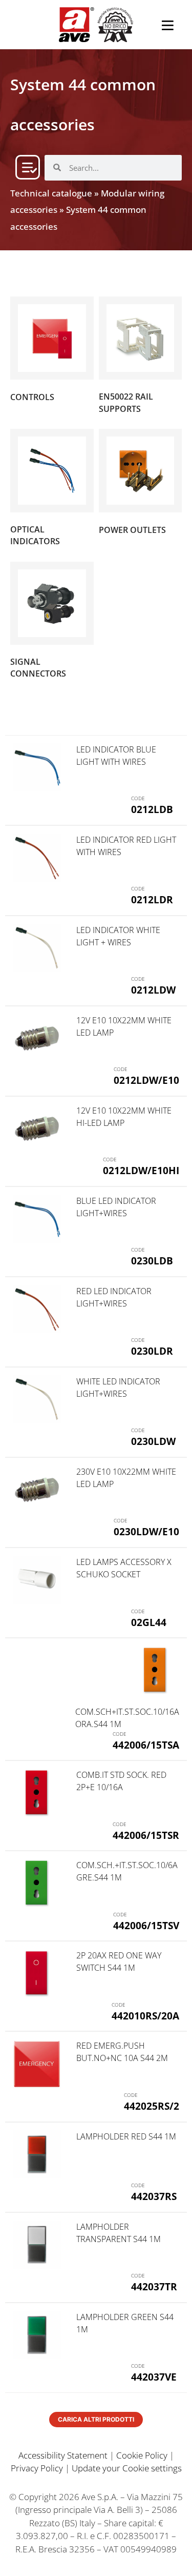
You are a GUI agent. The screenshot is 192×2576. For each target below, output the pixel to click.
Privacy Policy (37, 2468)
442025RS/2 (152, 2106)
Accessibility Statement (63, 2455)
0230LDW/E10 (146, 1531)
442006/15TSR (146, 1835)
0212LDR (152, 899)
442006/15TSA (146, 1745)
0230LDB (152, 1261)
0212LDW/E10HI (141, 1170)
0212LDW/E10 (146, 1080)
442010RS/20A (145, 2016)
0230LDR (152, 1351)
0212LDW (153, 990)
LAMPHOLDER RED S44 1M (126, 2136)
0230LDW (153, 1441)
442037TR (154, 2286)
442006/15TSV (146, 1925)
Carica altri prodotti (96, 2419)
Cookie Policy (142, 2455)
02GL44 (149, 1622)
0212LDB (152, 809)
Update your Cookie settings (127, 2468)
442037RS (154, 2196)
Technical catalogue (51, 193)
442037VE (154, 2377)
